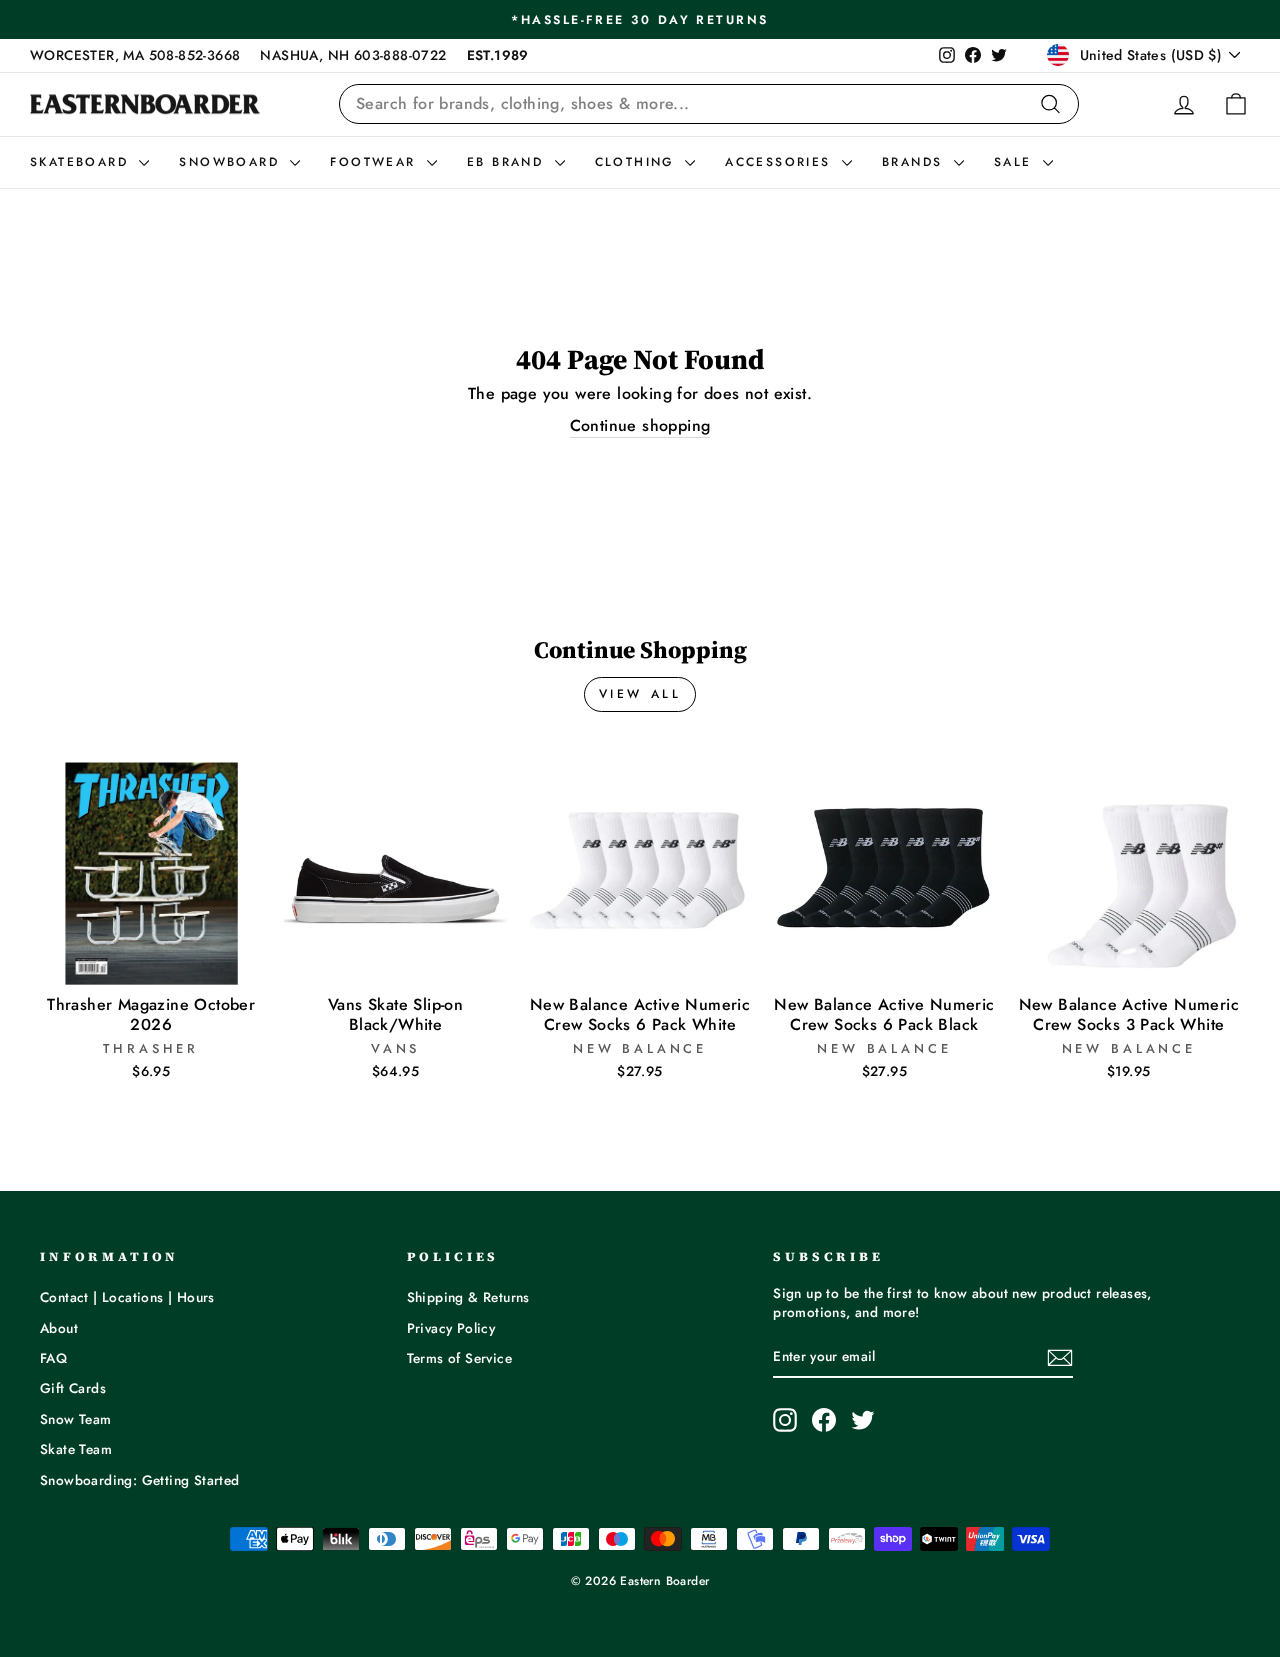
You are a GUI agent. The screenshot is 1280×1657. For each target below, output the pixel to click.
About (59, 1328)
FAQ (53, 1358)
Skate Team (76, 1449)
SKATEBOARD (82, 162)
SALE (1016, 162)
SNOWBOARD (232, 162)
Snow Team (76, 1419)
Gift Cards (73, 1388)
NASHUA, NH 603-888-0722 (353, 55)
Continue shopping (640, 426)
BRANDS (915, 162)
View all (640, 694)
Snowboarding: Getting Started (140, 1480)
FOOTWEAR (376, 162)
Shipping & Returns (468, 1297)
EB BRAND (508, 162)
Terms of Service (459, 1358)
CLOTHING (638, 162)
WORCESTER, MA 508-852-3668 (135, 55)
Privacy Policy (451, 1328)
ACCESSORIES (781, 162)
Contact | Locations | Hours (127, 1297)
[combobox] (709, 104)
